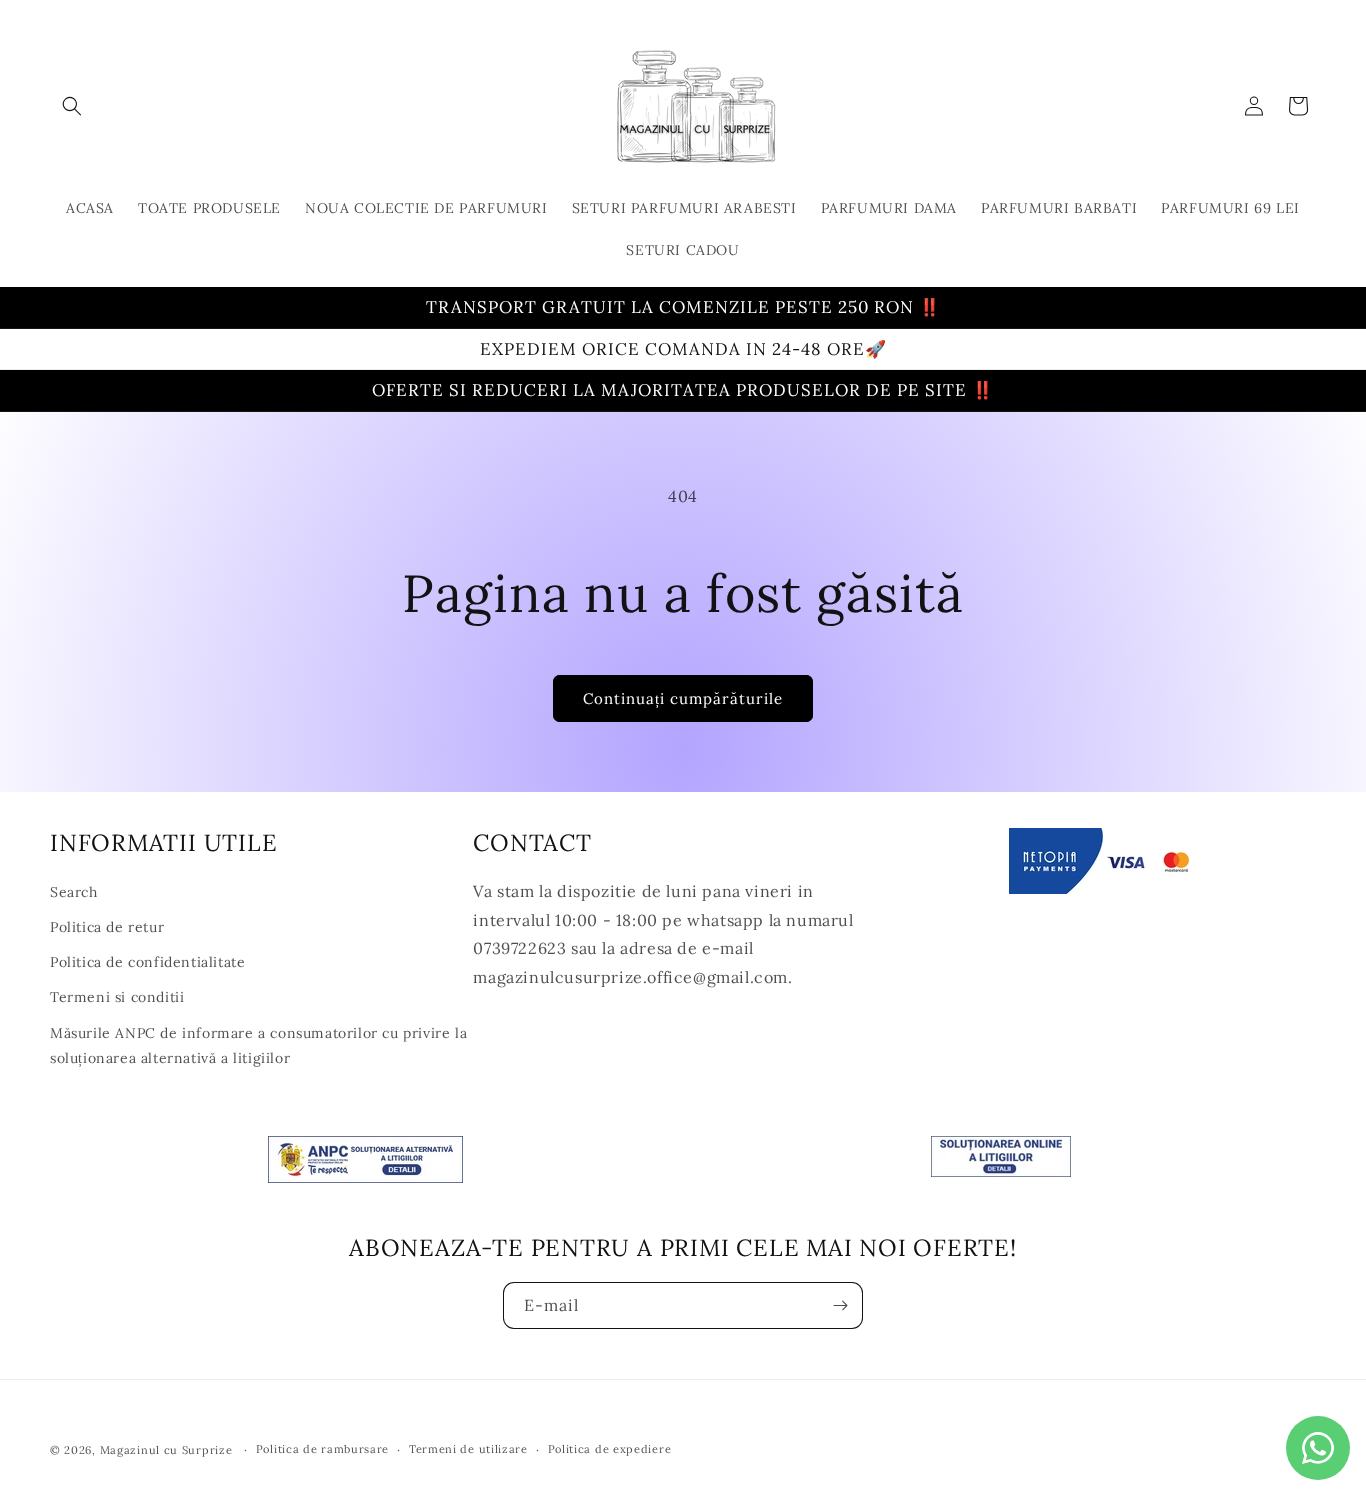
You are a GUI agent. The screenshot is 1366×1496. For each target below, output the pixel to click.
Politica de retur (107, 927)
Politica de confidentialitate (147, 962)
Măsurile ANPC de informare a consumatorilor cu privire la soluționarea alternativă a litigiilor (258, 1045)
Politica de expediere (610, 1450)
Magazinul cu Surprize (168, 1450)
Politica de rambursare (322, 1450)
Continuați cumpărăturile (683, 698)
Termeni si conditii (117, 997)
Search (74, 892)
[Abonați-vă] (840, 1305)
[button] (72, 106)
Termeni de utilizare (468, 1450)
